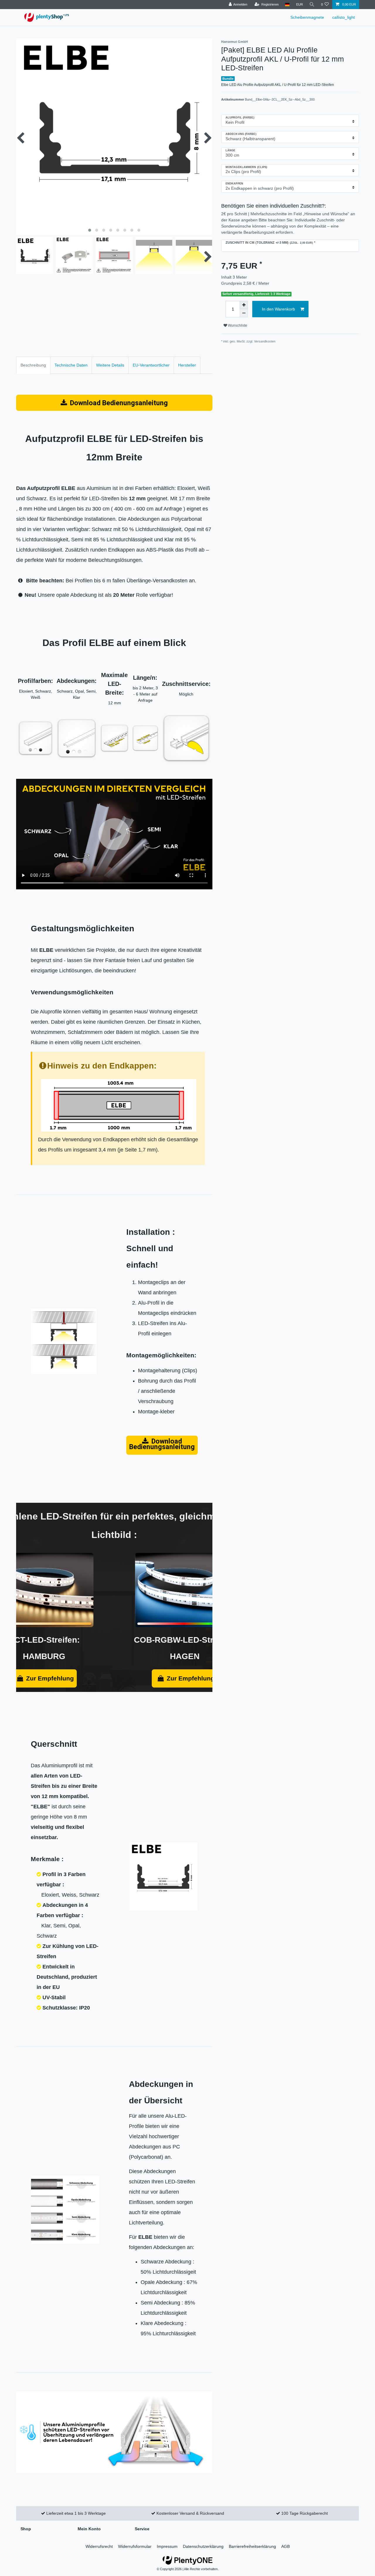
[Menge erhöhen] (244, 305)
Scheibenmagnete (307, 17)
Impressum (167, 2546)
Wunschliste (237, 325)
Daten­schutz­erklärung (203, 2546)
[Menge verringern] (244, 313)
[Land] (287, 5)
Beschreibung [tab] (33, 365)
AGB (285, 2546)
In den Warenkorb (278, 309)
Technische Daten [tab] (71, 365)
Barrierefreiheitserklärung (252, 2546)
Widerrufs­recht (99, 2546)
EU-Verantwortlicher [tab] (151, 365)
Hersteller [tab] (187, 365)
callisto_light (344, 17)
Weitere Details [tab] (110, 365)
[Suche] (312, 5)
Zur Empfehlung (50, 1678)
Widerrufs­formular (135, 2546)
